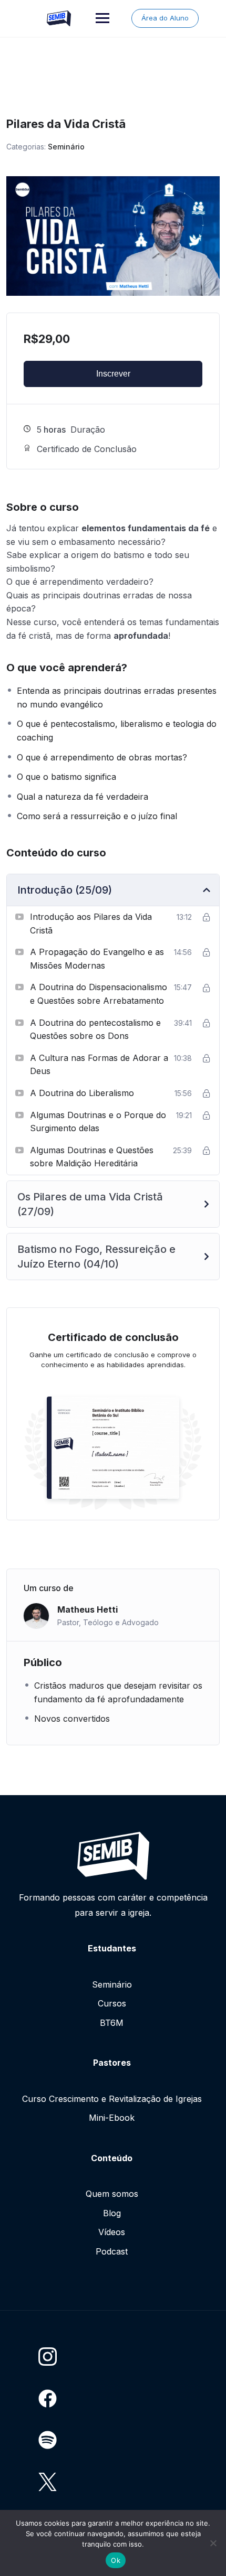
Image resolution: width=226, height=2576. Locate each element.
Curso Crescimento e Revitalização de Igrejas (112, 2099)
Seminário (66, 147)
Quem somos (112, 2194)
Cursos (112, 2003)
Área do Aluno (165, 18)
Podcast (112, 2251)
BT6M (112, 2023)
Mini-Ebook (112, 2118)
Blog (112, 2213)
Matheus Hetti (88, 1609)
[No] (213, 2543)
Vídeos (112, 2232)
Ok (116, 2560)
